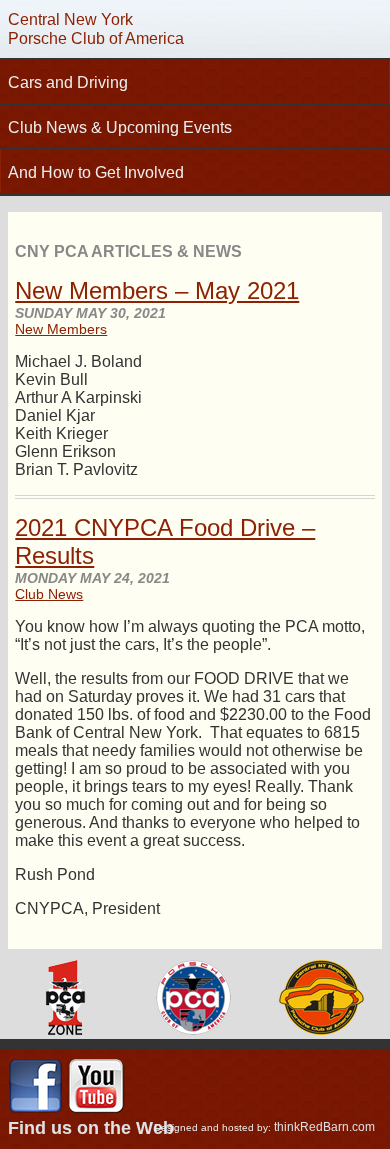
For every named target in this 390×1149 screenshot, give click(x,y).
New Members (61, 329)
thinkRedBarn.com (324, 1127)
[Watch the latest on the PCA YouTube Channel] (96, 1110)
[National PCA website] (193, 999)
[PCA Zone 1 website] (64, 999)
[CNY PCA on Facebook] (35, 1110)
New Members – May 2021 (157, 290)
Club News (49, 594)
